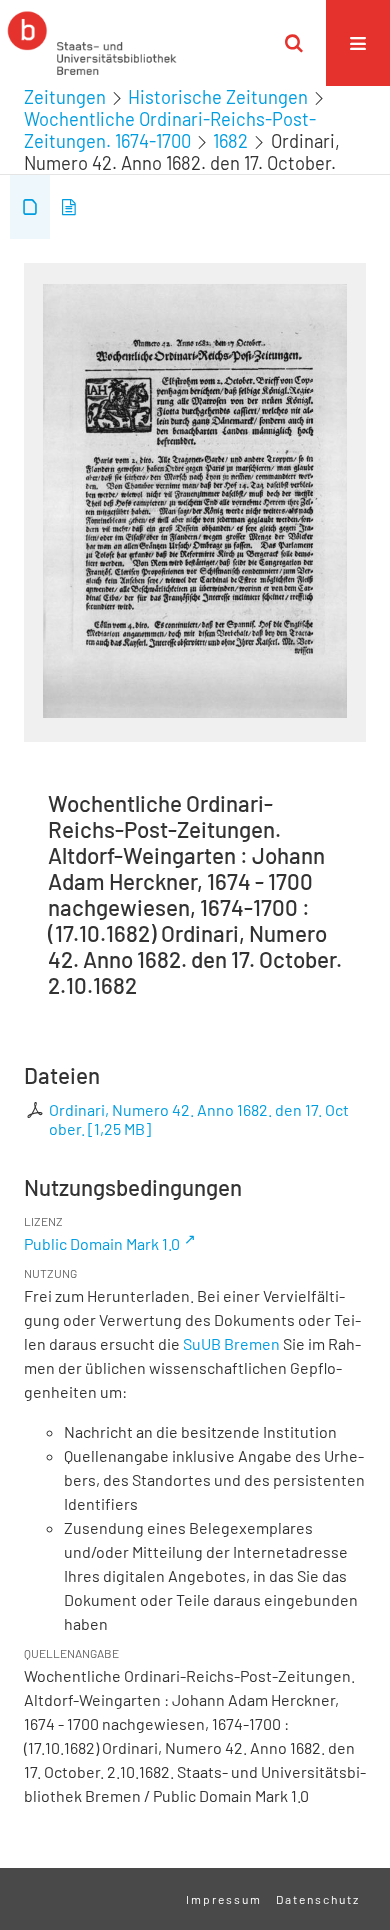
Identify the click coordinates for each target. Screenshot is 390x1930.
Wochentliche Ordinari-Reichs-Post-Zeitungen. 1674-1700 (170, 130)
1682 (230, 141)
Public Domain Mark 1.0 (102, 1243)
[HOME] (92, 43)
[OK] (294, 43)
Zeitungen (65, 97)
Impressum (224, 1899)
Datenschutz (318, 1899)
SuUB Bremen (231, 1343)
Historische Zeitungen (218, 97)
